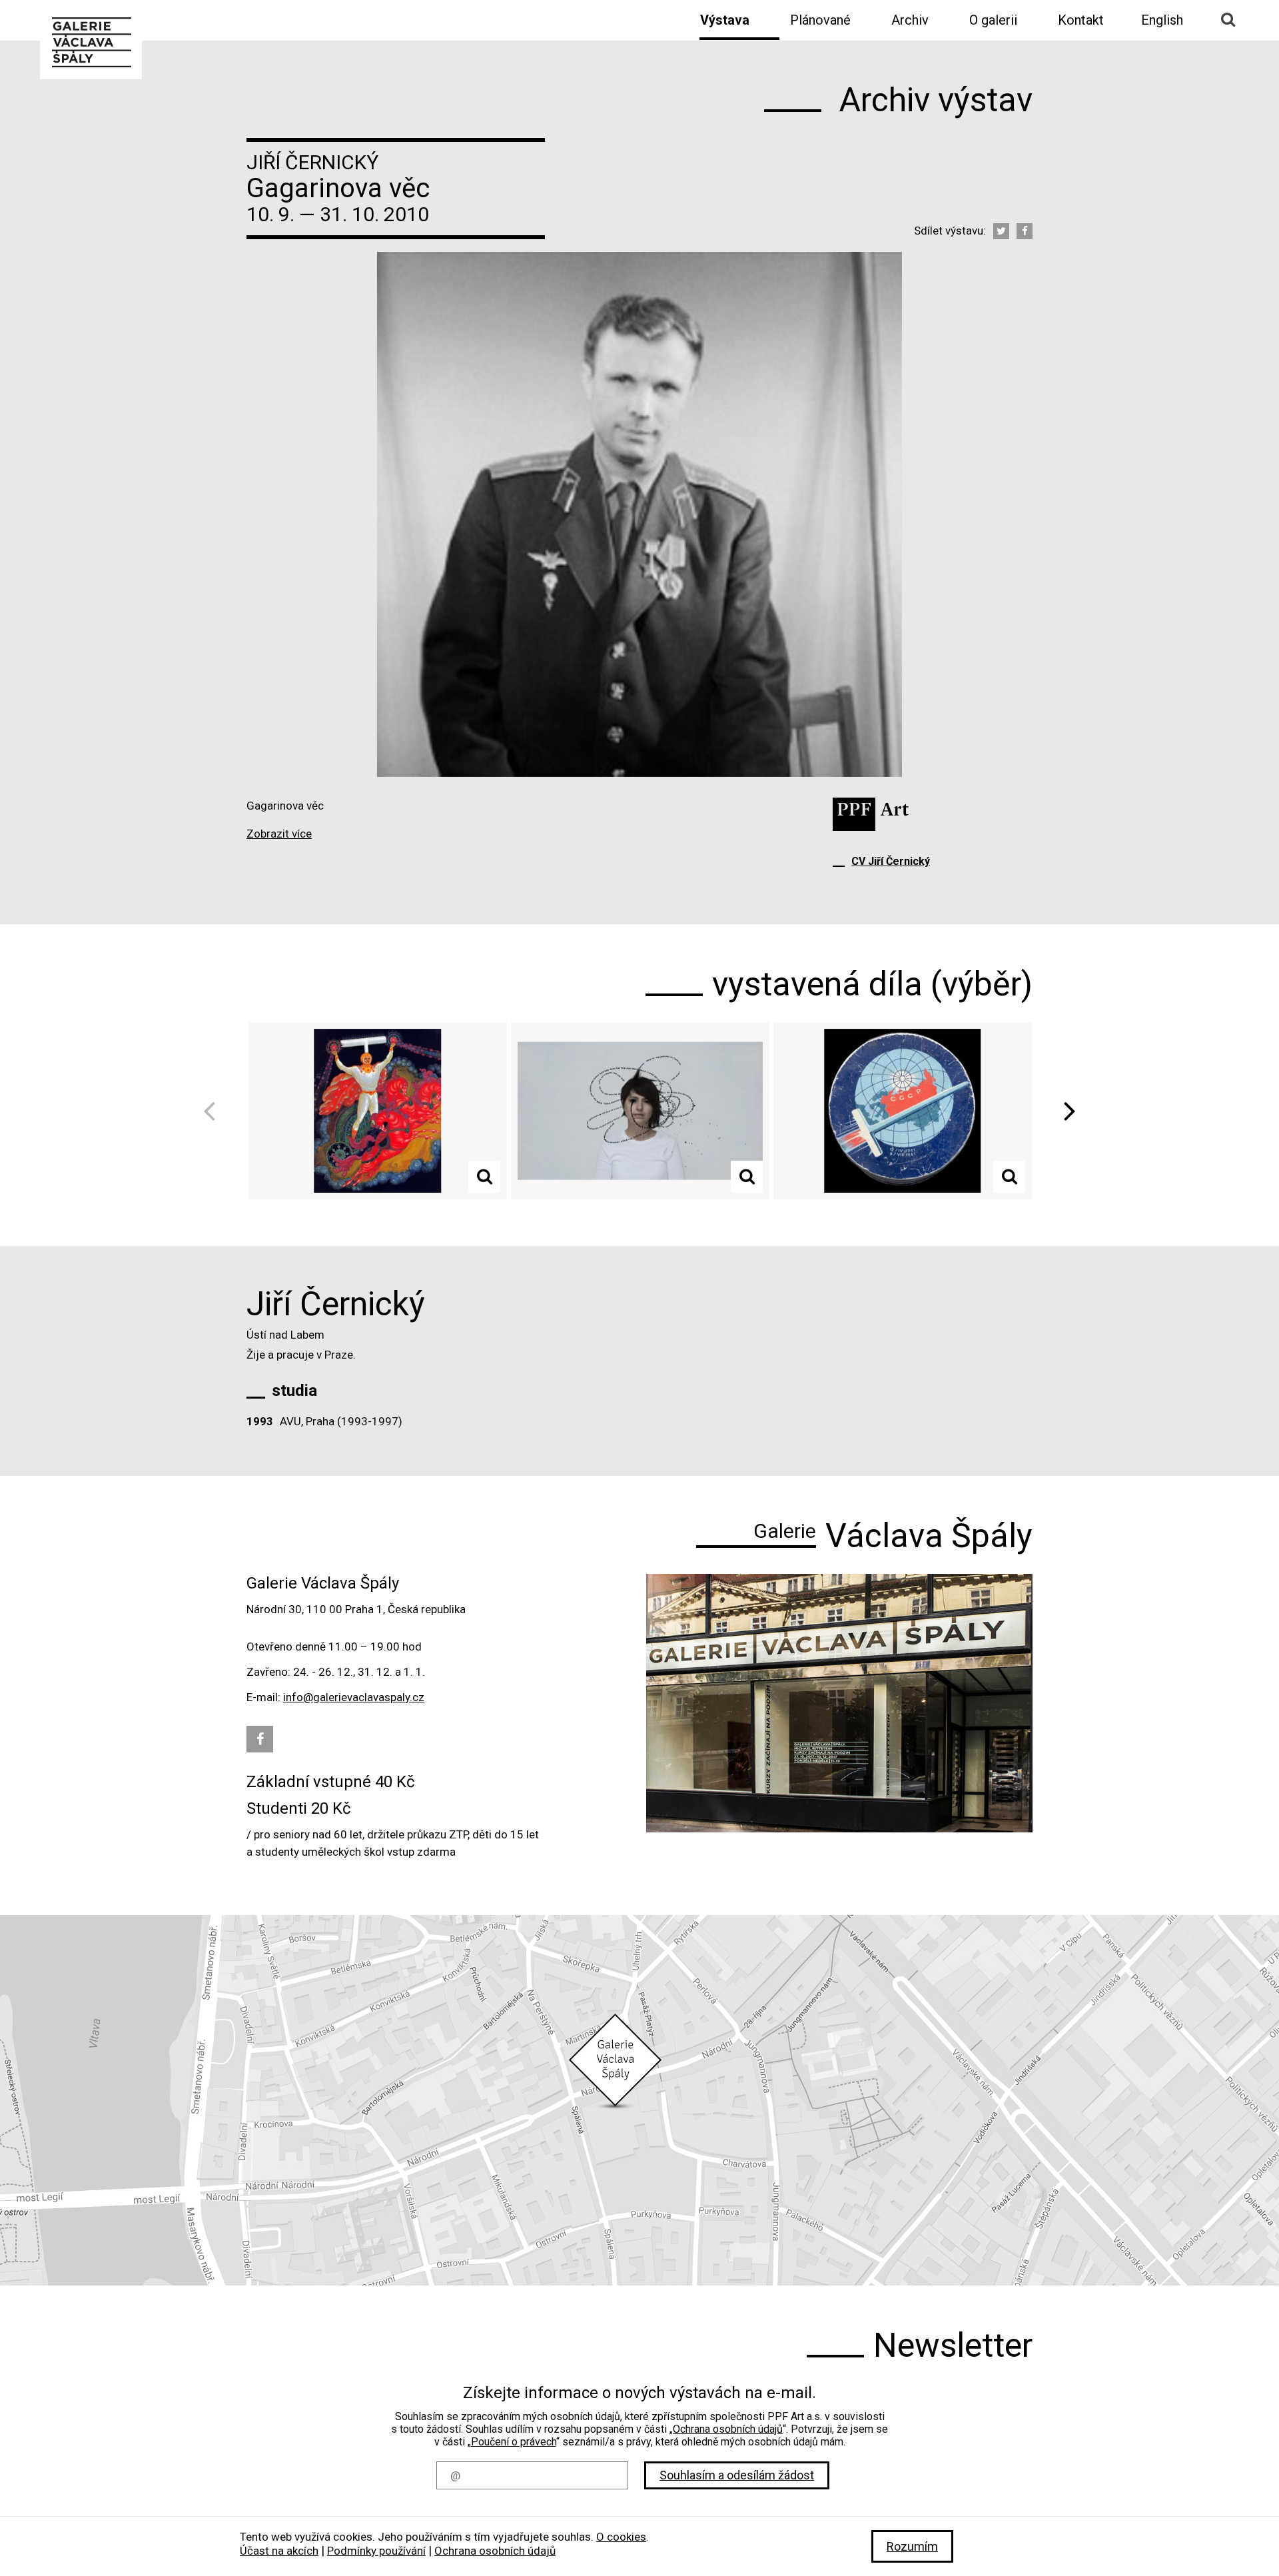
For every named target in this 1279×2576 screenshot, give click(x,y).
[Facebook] (1025, 231)
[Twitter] (1001, 231)
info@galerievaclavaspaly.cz (354, 1697)
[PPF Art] (871, 814)
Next (1065, 1111)
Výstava (725, 20)
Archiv (910, 20)
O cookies (621, 2537)
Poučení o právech (514, 2442)
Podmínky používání (376, 2551)
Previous (214, 1111)
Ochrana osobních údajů (728, 2429)
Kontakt (1081, 20)
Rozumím (912, 2546)
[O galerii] (839, 1703)
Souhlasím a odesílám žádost (737, 2475)
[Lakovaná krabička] (378, 1111)
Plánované (820, 20)
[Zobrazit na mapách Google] (639, 2100)
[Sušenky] (903, 1111)
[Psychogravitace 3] (640, 1111)
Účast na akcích (279, 2551)
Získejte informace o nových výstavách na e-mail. (639, 2393)
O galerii (993, 20)
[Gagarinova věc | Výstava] (91, 41)
